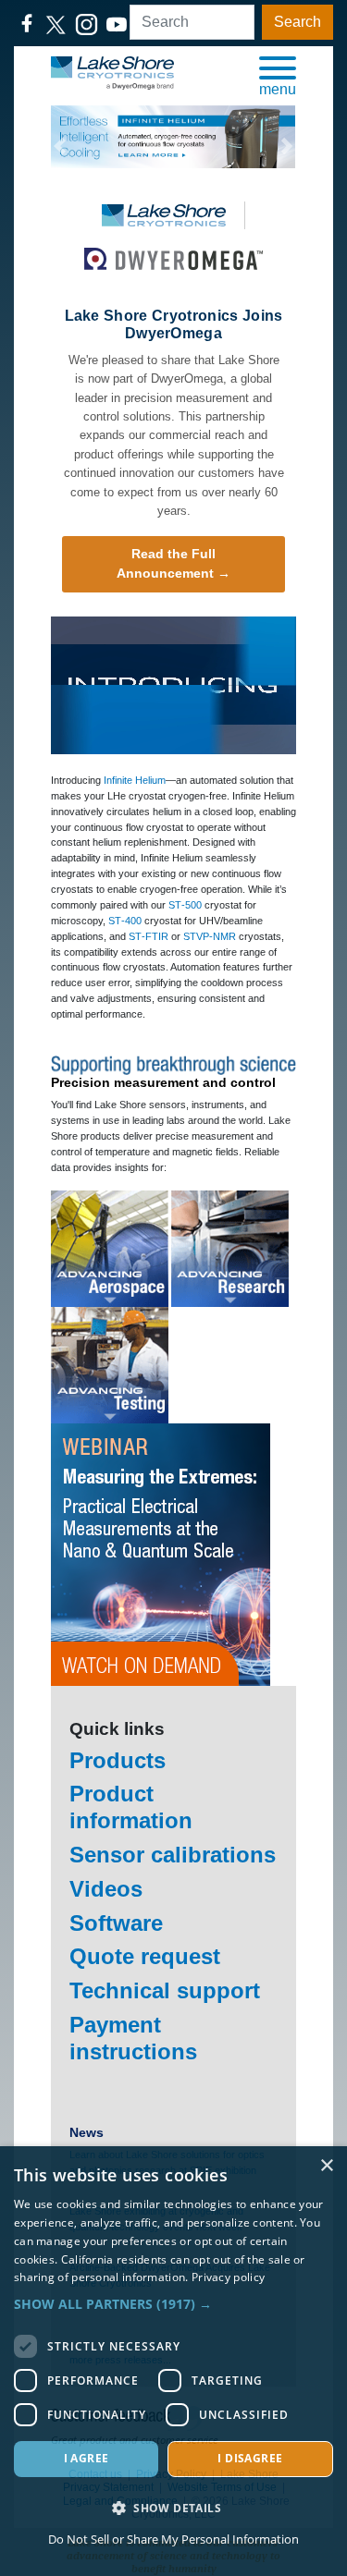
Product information (131, 1807)
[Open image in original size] (112, 72)
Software (116, 1923)
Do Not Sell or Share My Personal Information (173, 2539)
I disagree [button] (250, 2458)
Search (297, 22)
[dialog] (173, 2361)
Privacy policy (228, 2277)
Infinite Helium (135, 780)
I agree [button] (87, 2458)
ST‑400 (125, 921)
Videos (106, 1889)
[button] (278, 75)
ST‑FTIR (149, 936)
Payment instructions (133, 2038)
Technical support (165, 1990)
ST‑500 (185, 905)
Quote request (145, 1956)
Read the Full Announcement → (173, 564)
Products (118, 1760)
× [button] (326, 2166)
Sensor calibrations (173, 1855)
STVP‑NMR (210, 936)
